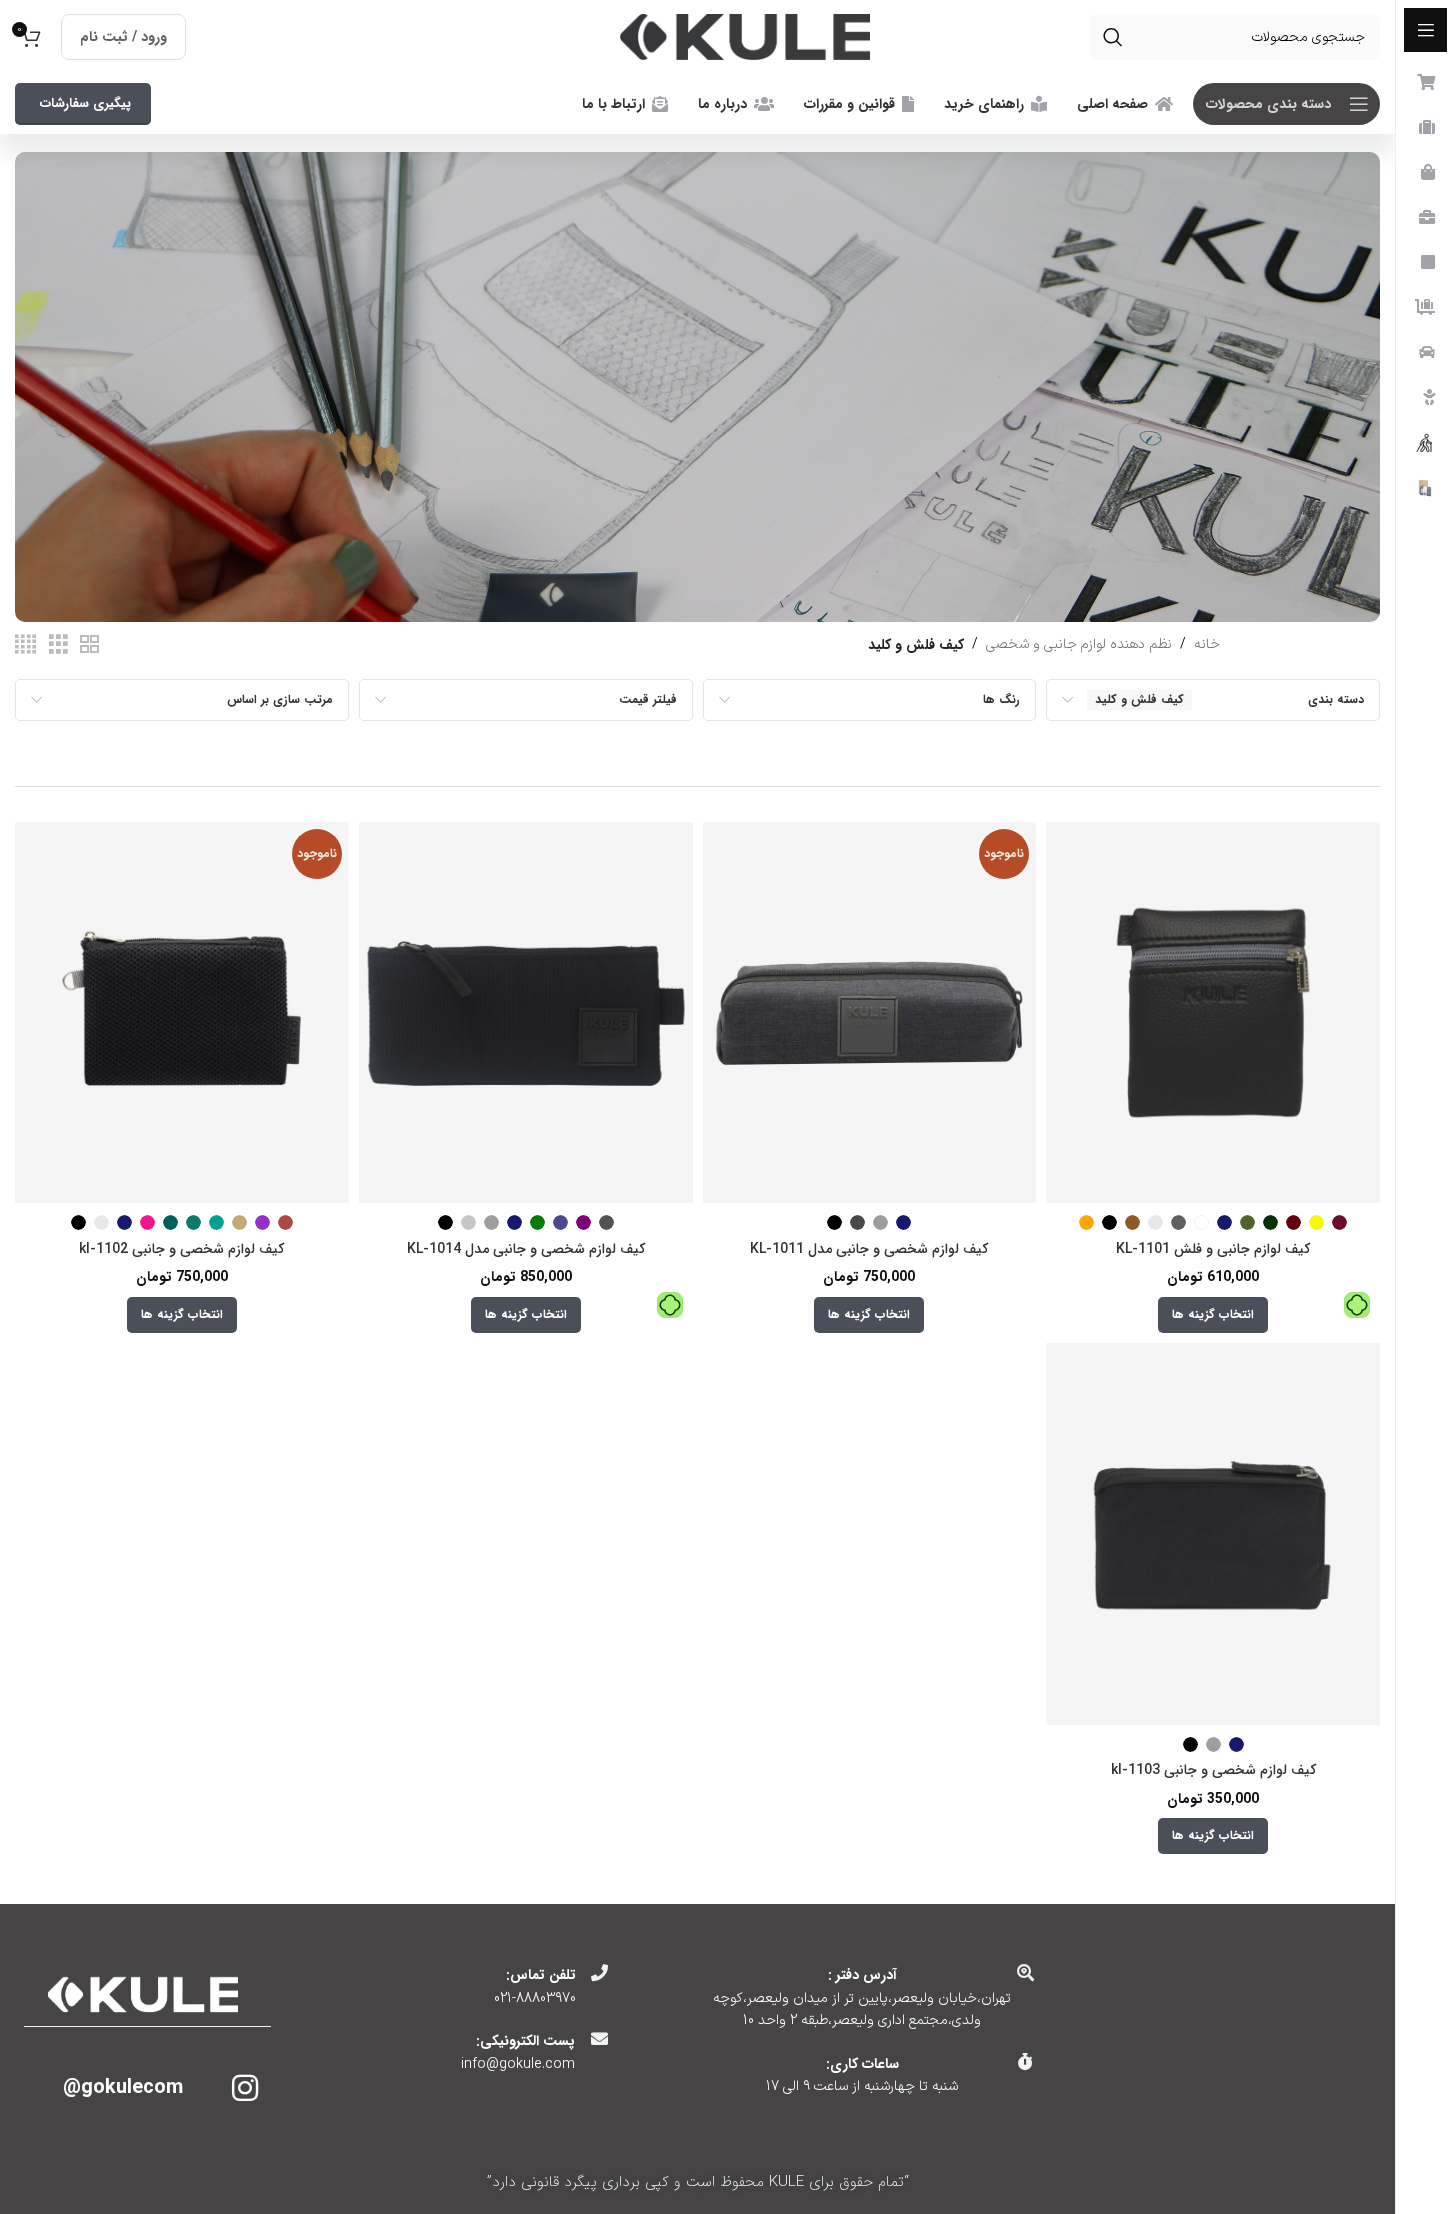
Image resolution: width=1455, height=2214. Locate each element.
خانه (1207, 644)
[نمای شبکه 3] (58, 645)
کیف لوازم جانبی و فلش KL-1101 (1213, 1249)
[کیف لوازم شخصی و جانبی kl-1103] (1213, 1533)
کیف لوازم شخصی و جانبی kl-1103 (1213, 1770)
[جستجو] (1113, 37)
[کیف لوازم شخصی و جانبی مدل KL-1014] (526, 1012)
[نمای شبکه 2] (89, 645)
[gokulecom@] (245, 2088)
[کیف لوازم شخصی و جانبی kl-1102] (182, 1012)
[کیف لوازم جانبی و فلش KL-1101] (1213, 1012)
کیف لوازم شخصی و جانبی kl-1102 (181, 1249)
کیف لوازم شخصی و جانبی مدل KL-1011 (869, 1249)
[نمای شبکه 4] (25, 645)
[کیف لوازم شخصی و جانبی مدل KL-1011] (870, 1012)
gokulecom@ (123, 2087)
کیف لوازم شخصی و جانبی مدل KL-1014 (526, 1249)
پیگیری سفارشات (85, 103)
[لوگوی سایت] (745, 36)
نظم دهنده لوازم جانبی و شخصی (1079, 644)
